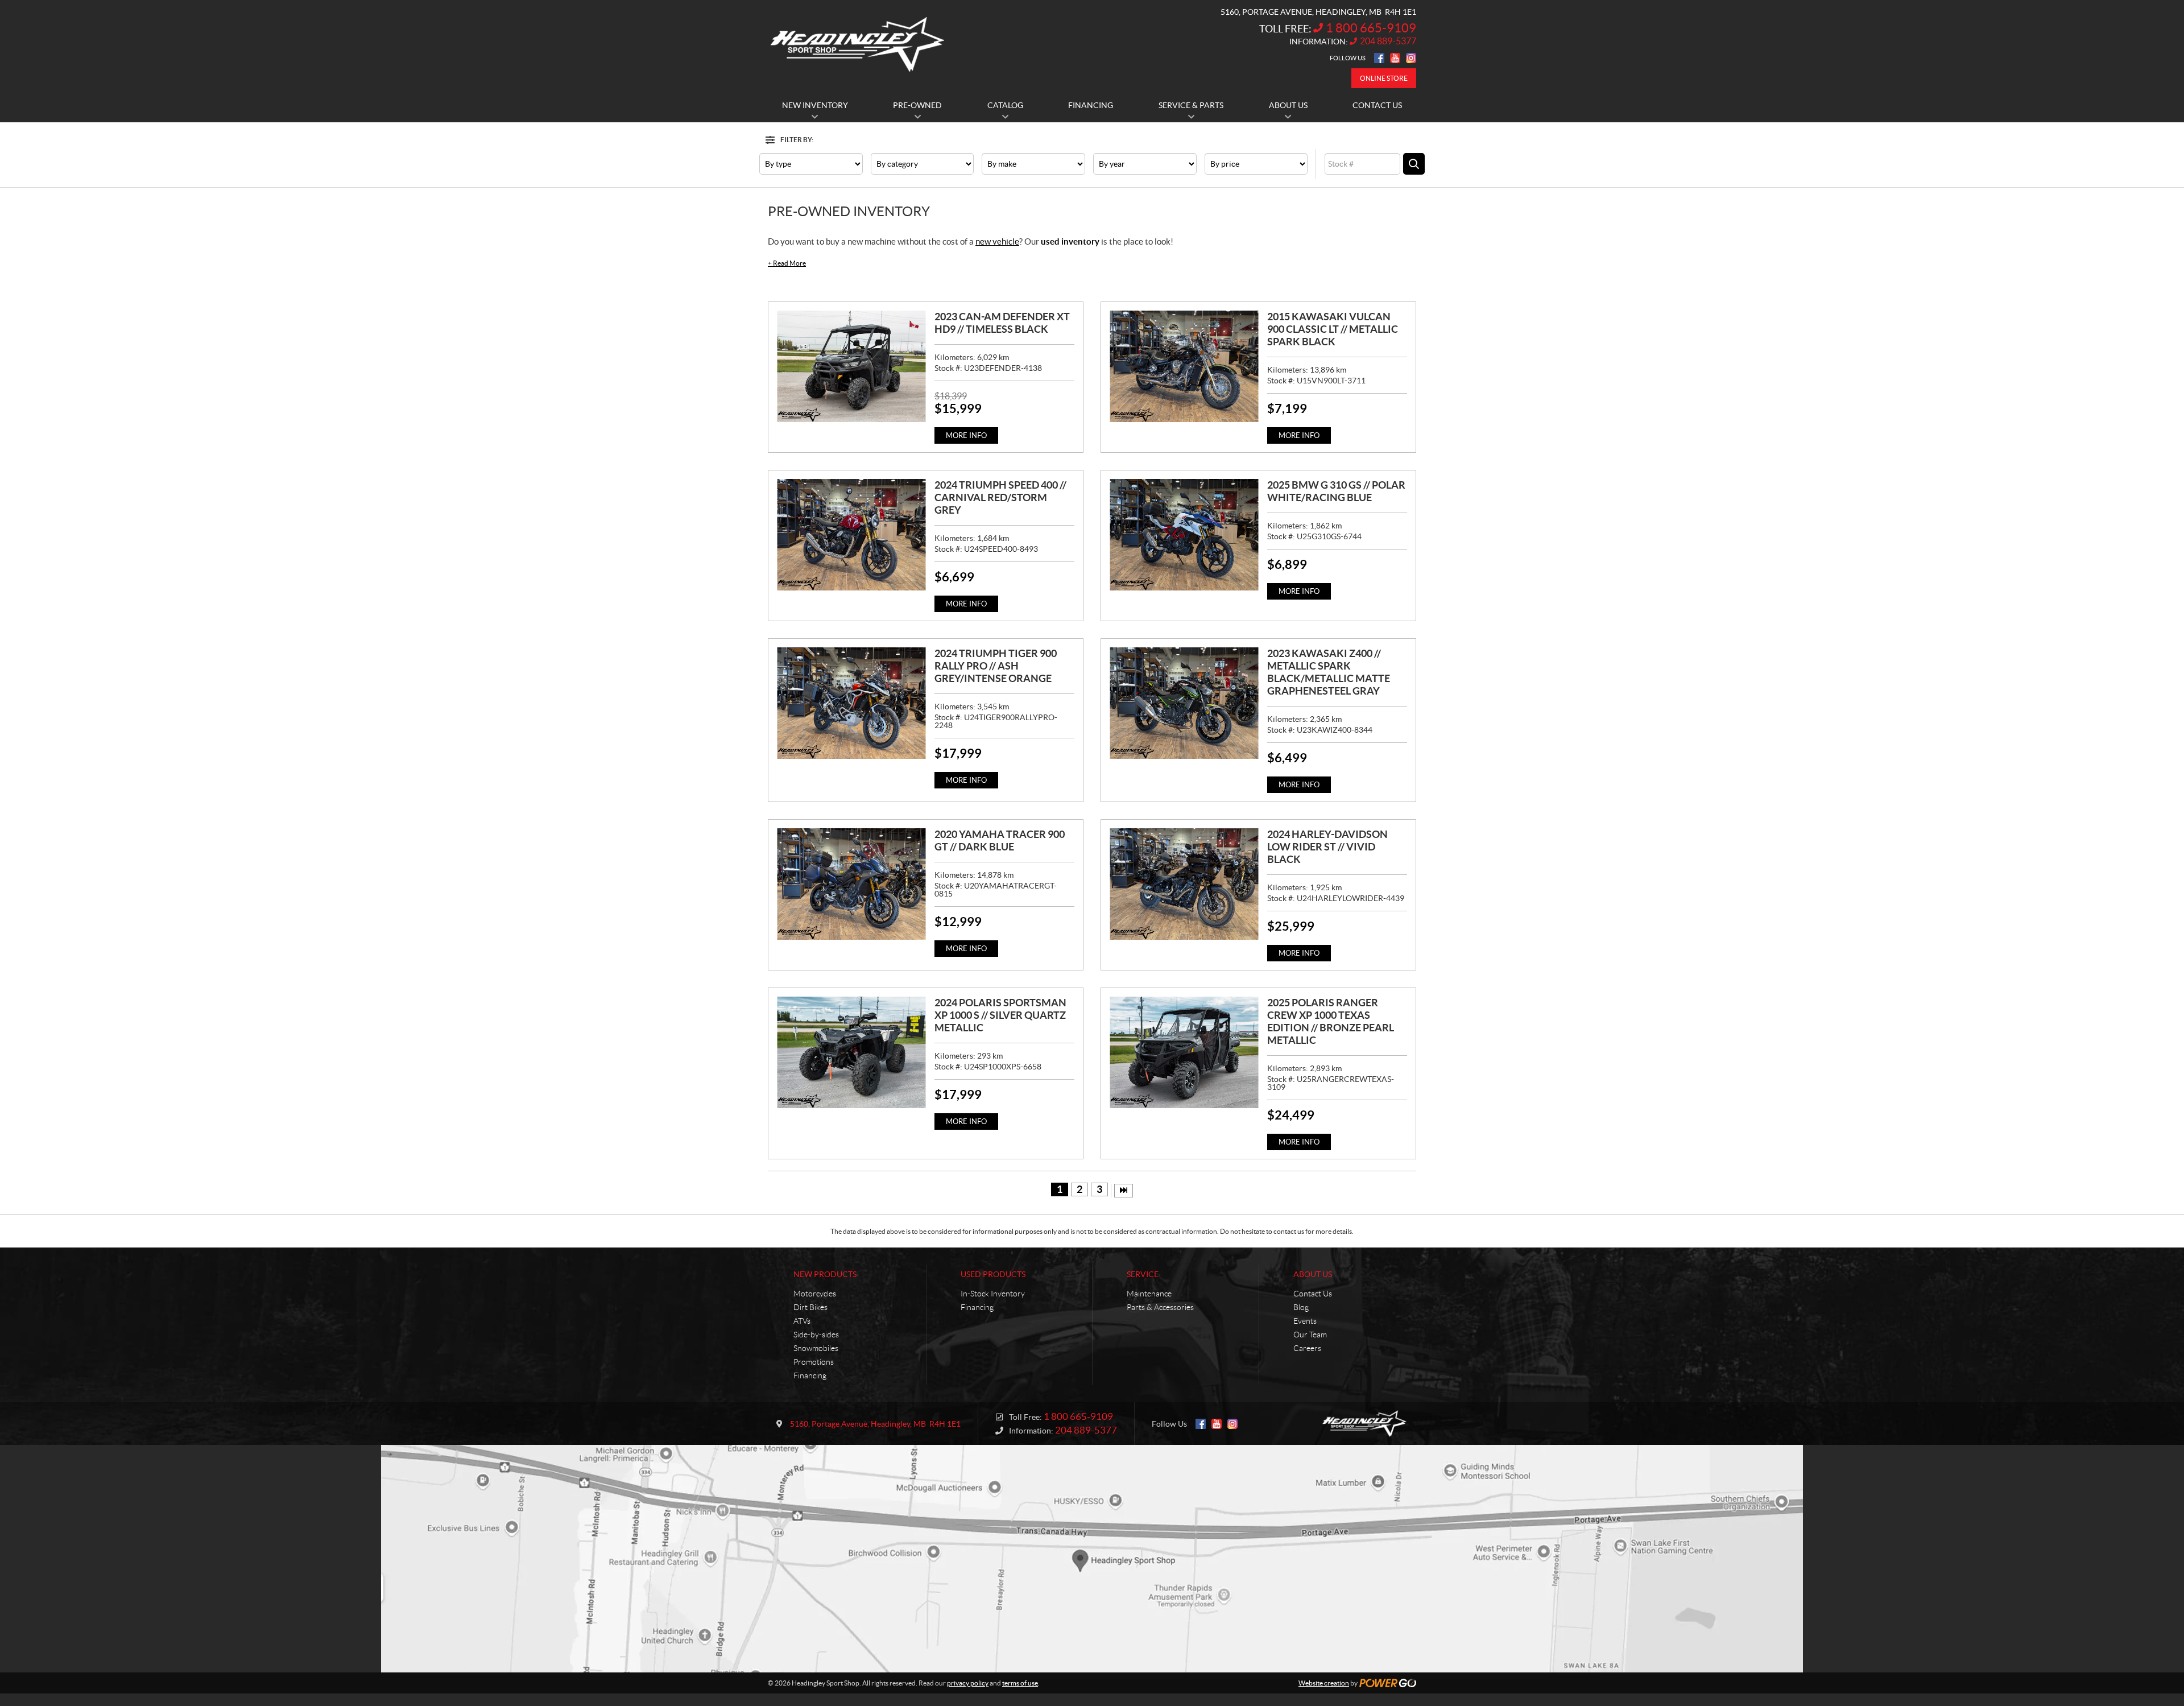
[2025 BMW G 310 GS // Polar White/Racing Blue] (1184, 535)
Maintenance (1149, 1294)
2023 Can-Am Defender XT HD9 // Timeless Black (1002, 323)
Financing (810, 1375)
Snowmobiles (816, 1348)
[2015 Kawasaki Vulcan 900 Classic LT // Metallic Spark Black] (1184, 366)
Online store (1384, 78)
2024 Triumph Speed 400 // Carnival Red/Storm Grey (1000, 497)
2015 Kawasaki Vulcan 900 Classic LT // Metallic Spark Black (1333, 329)
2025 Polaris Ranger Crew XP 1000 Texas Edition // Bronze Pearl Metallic (1331, 1021)
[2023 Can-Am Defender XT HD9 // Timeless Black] (851, 366)
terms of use (1020, 1683)
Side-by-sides (816, 1335)
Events (1305, 1321)
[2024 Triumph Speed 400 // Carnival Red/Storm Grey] (851, 535)
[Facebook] (1379, 58)
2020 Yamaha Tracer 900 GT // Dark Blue (1000, 840)
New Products (825, 1274)
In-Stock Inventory (993, 1294)
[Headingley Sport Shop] (857, 44)
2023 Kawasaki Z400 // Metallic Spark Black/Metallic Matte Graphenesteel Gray (1329, 672)
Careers (1307, 1348)
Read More (787, 263)
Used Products (993, 1274)
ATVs (802, 1321)
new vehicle (997, 241)
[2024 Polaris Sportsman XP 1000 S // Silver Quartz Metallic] (851, 1052)
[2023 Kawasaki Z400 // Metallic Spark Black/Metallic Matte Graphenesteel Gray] (1184, 703)
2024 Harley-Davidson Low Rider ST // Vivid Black (1327, 847)
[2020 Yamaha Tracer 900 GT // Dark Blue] (851, 884)
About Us (1313, 1274)
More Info (966, 435)
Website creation (1324, 1683)
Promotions (814, 1362)
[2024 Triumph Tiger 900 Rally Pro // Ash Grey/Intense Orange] (851, 703)
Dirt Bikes (810, 1307)
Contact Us (1313, 1294)
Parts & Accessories (1160, 1307)
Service (1143, 1274)
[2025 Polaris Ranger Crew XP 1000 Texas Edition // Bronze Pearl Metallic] (1184, 1052)
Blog (1301, 1307)
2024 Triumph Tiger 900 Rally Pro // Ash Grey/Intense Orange (996, 666)
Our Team (1310, 1335)
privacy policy (968, 1683)
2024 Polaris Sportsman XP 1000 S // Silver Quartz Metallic (1000, 1015)
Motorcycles (815, 1294)
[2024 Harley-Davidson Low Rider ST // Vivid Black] (1184, 884)
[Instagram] (1411, 58)
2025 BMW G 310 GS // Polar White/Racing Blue (1336, 491)
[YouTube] (1395, 58)
